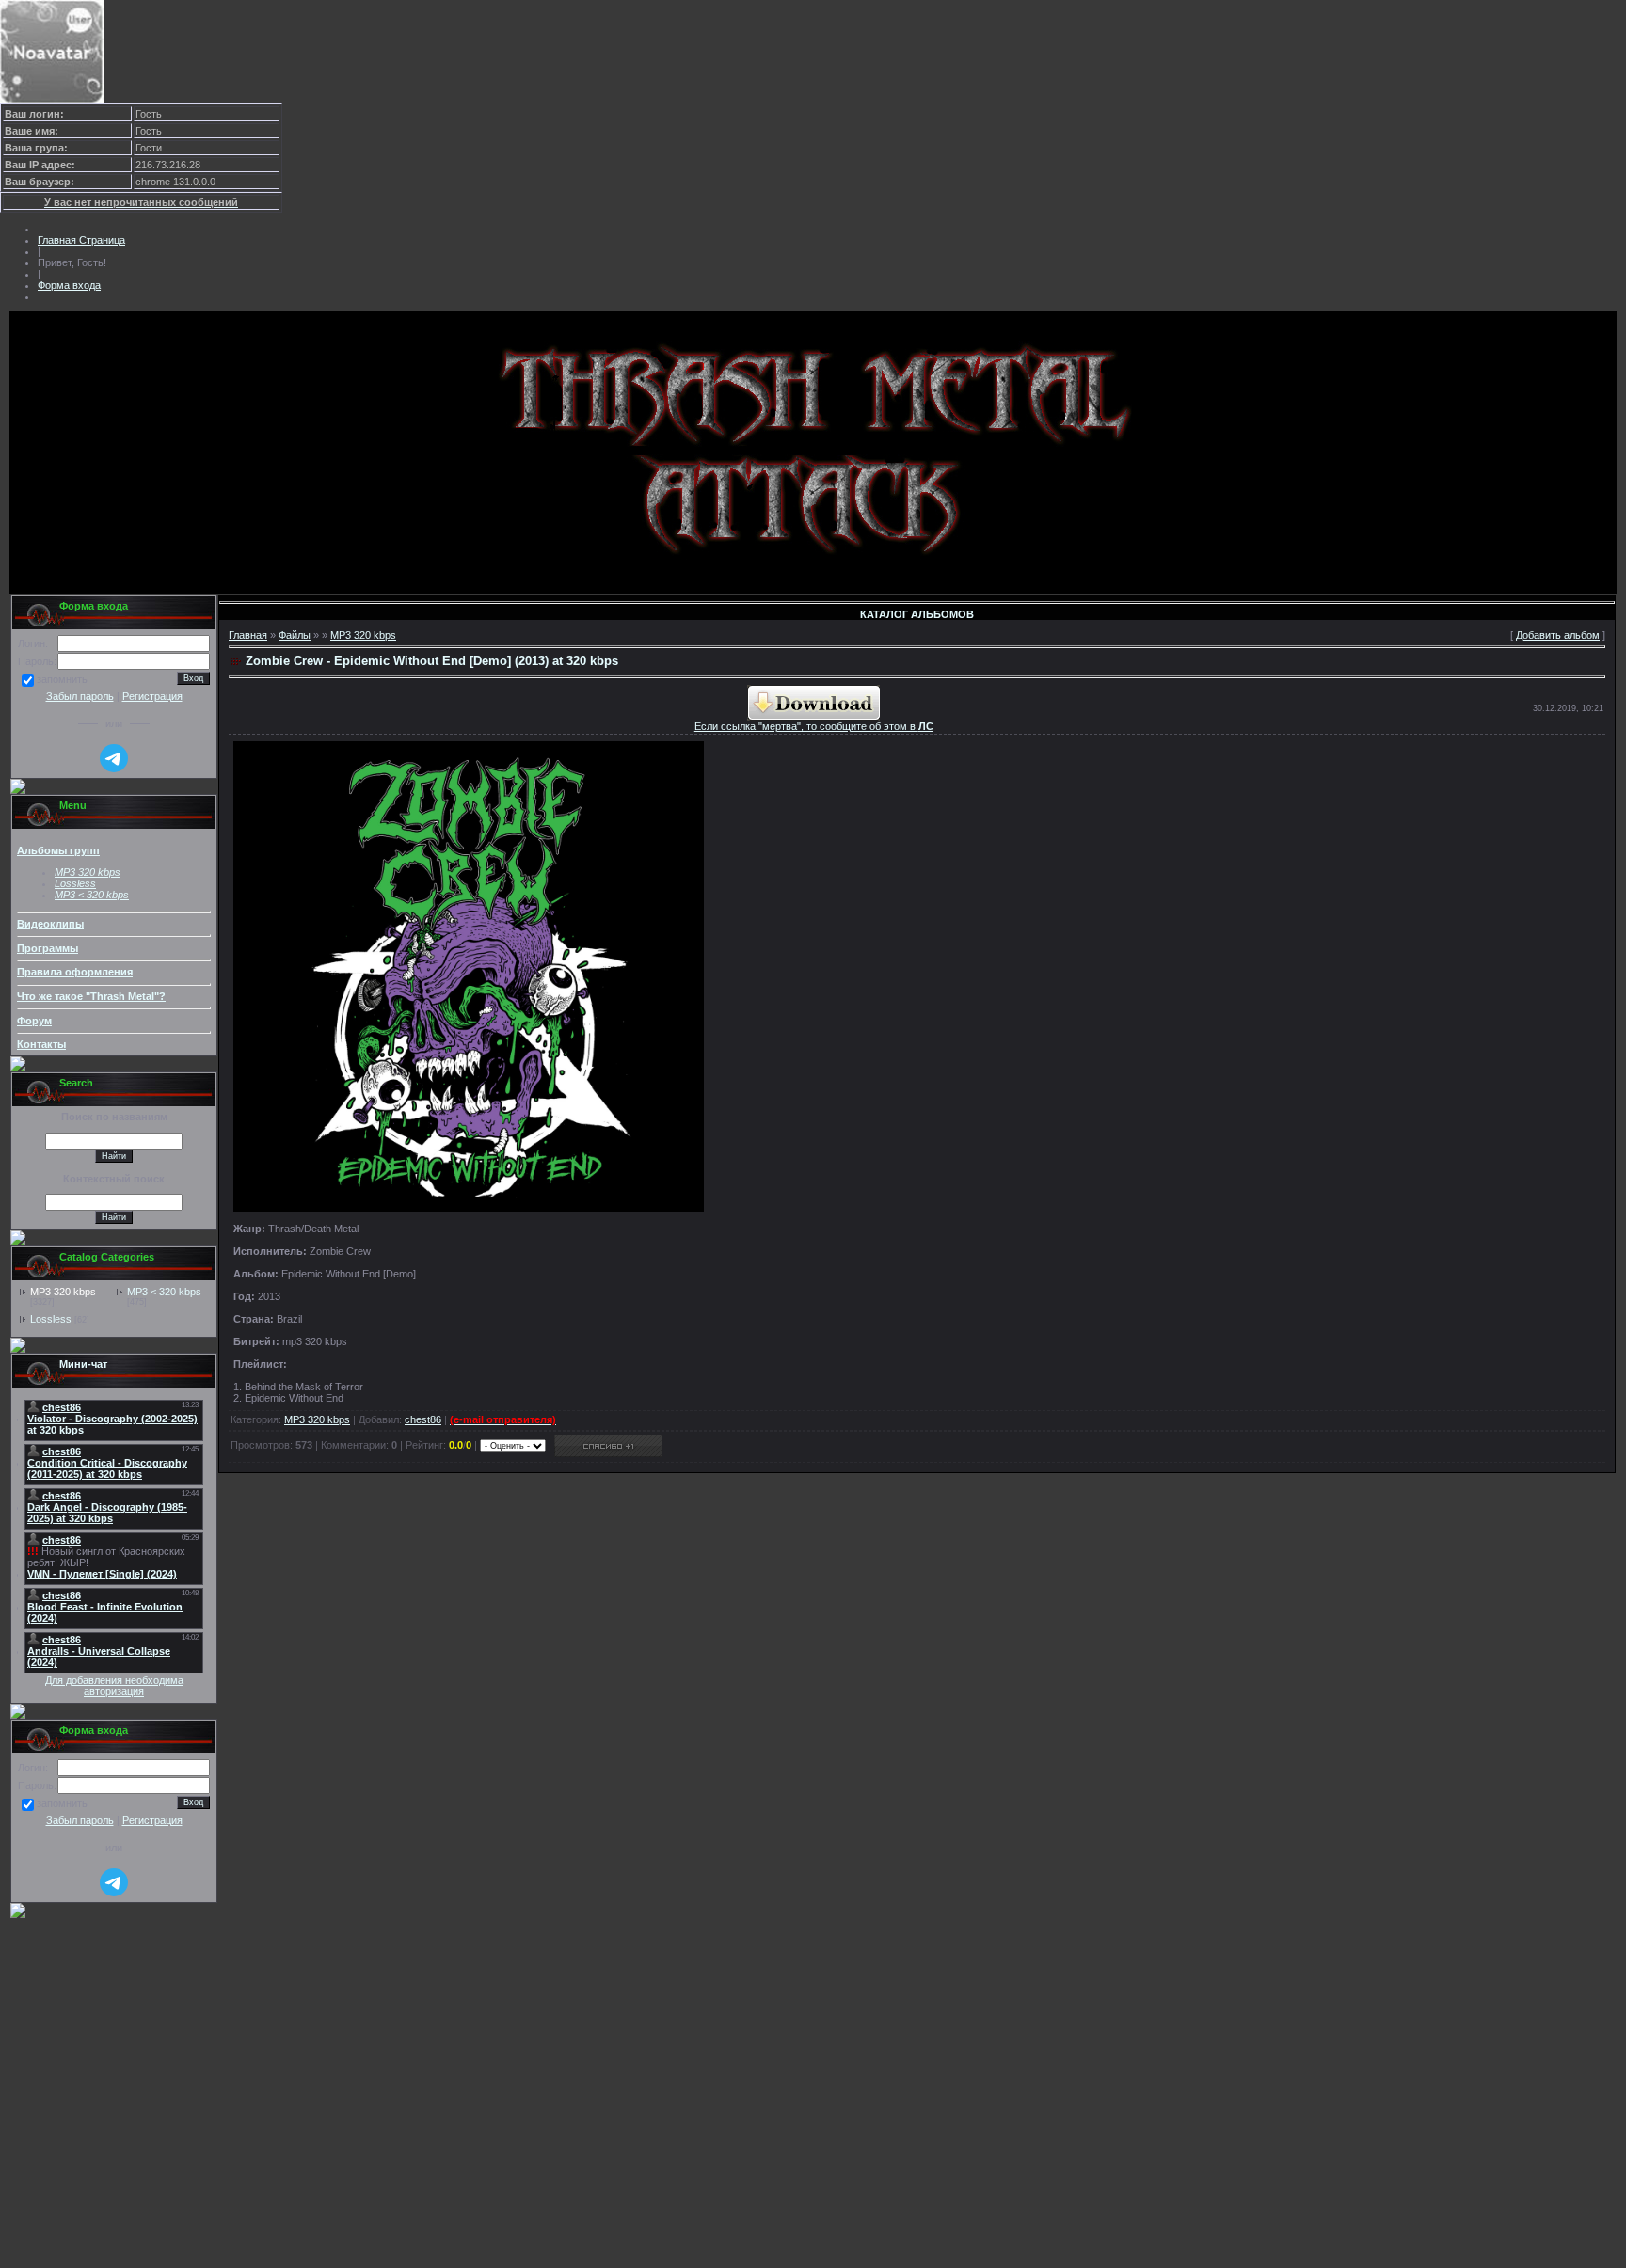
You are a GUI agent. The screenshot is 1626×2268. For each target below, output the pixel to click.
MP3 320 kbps (63, 1292)
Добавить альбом (1558, 635)
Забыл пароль (80, 696)
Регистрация (152, 696)
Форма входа (69, 285)
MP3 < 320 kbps (92, 895)
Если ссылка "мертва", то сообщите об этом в (814, 726)
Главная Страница (81, 240)
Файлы (295, 635)
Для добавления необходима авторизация (114, 1686)
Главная (248, 635)
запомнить (62, 680)
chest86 (423, 1419)
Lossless (51, 1319)
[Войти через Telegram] (114, 758)
